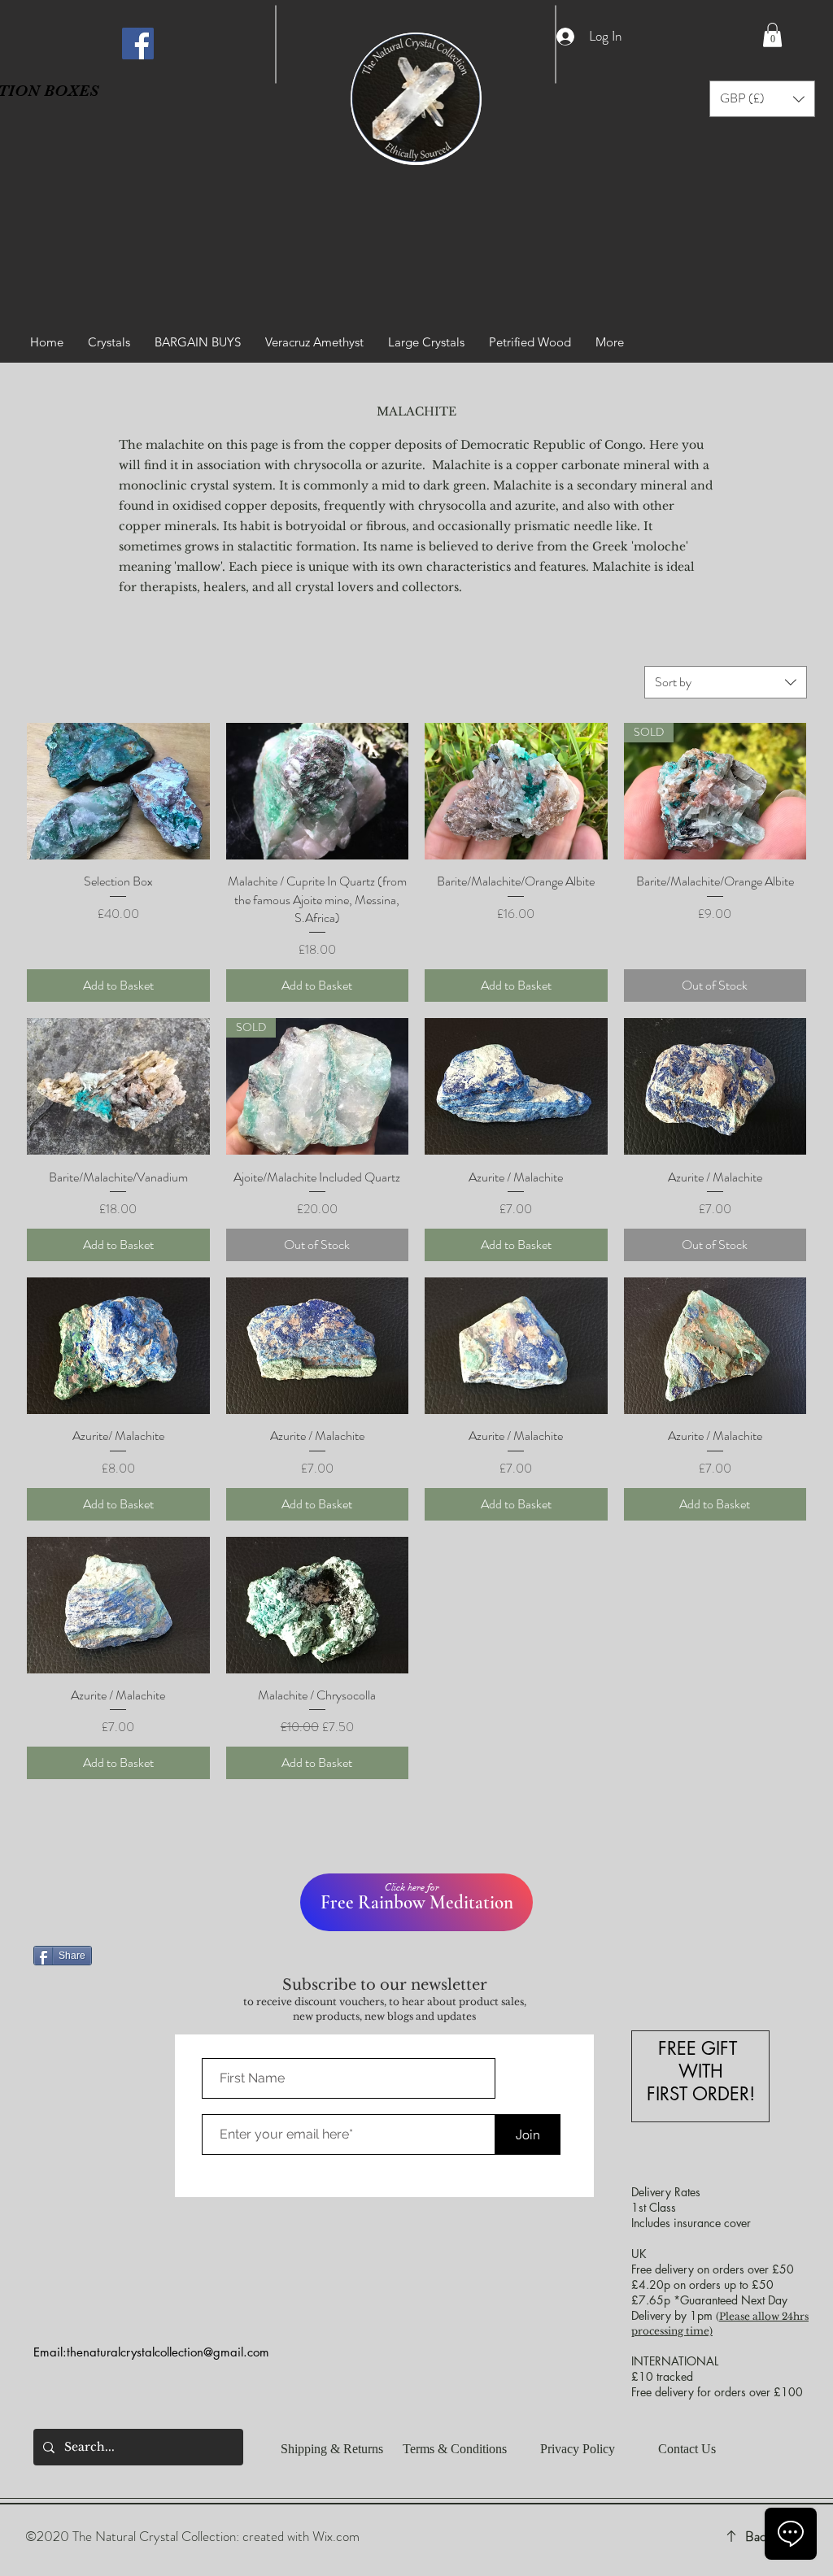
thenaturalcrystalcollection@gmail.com (168, 2352)
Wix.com (336, 2536)
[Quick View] (118, 791)
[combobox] (726, 682)
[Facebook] (138, 44)
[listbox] (762, 99)
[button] (772, 35)
